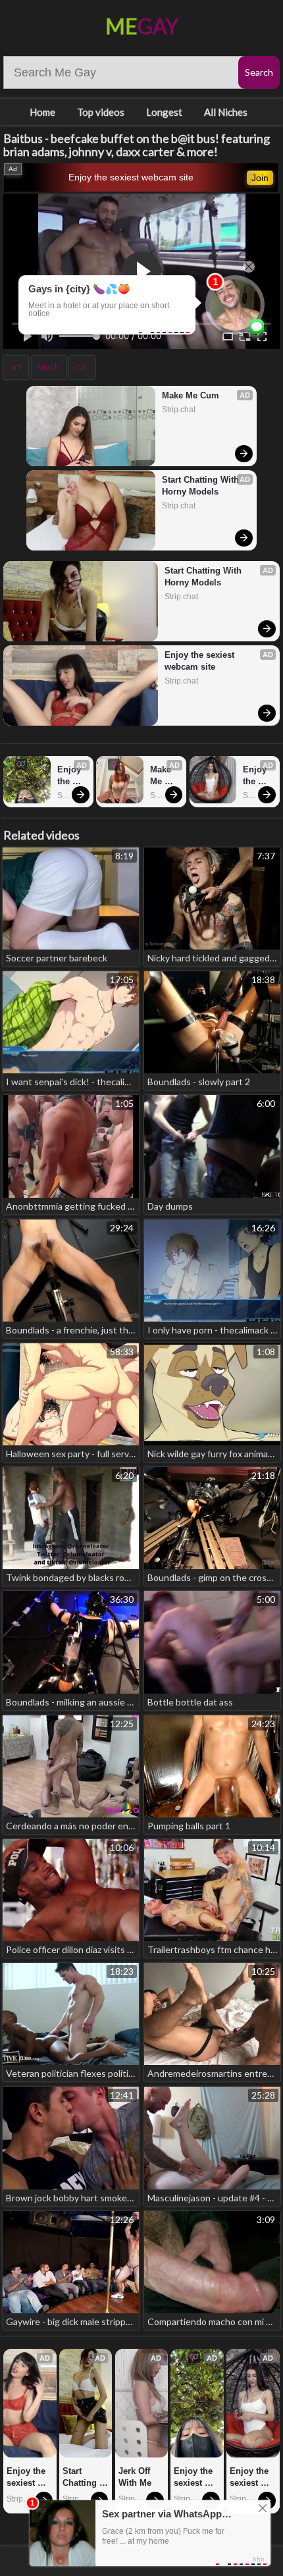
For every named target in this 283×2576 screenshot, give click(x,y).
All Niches (226, 112)
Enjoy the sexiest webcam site (131, 177)
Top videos (101, 112)
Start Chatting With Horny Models (202, 486)
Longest (164, 112)
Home (42, 112)
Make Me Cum (191, 395)
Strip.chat (179, 410)
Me (142, 26)
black (49, 366)
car (82, 366)
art (16, 366)
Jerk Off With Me (136, 2477)
